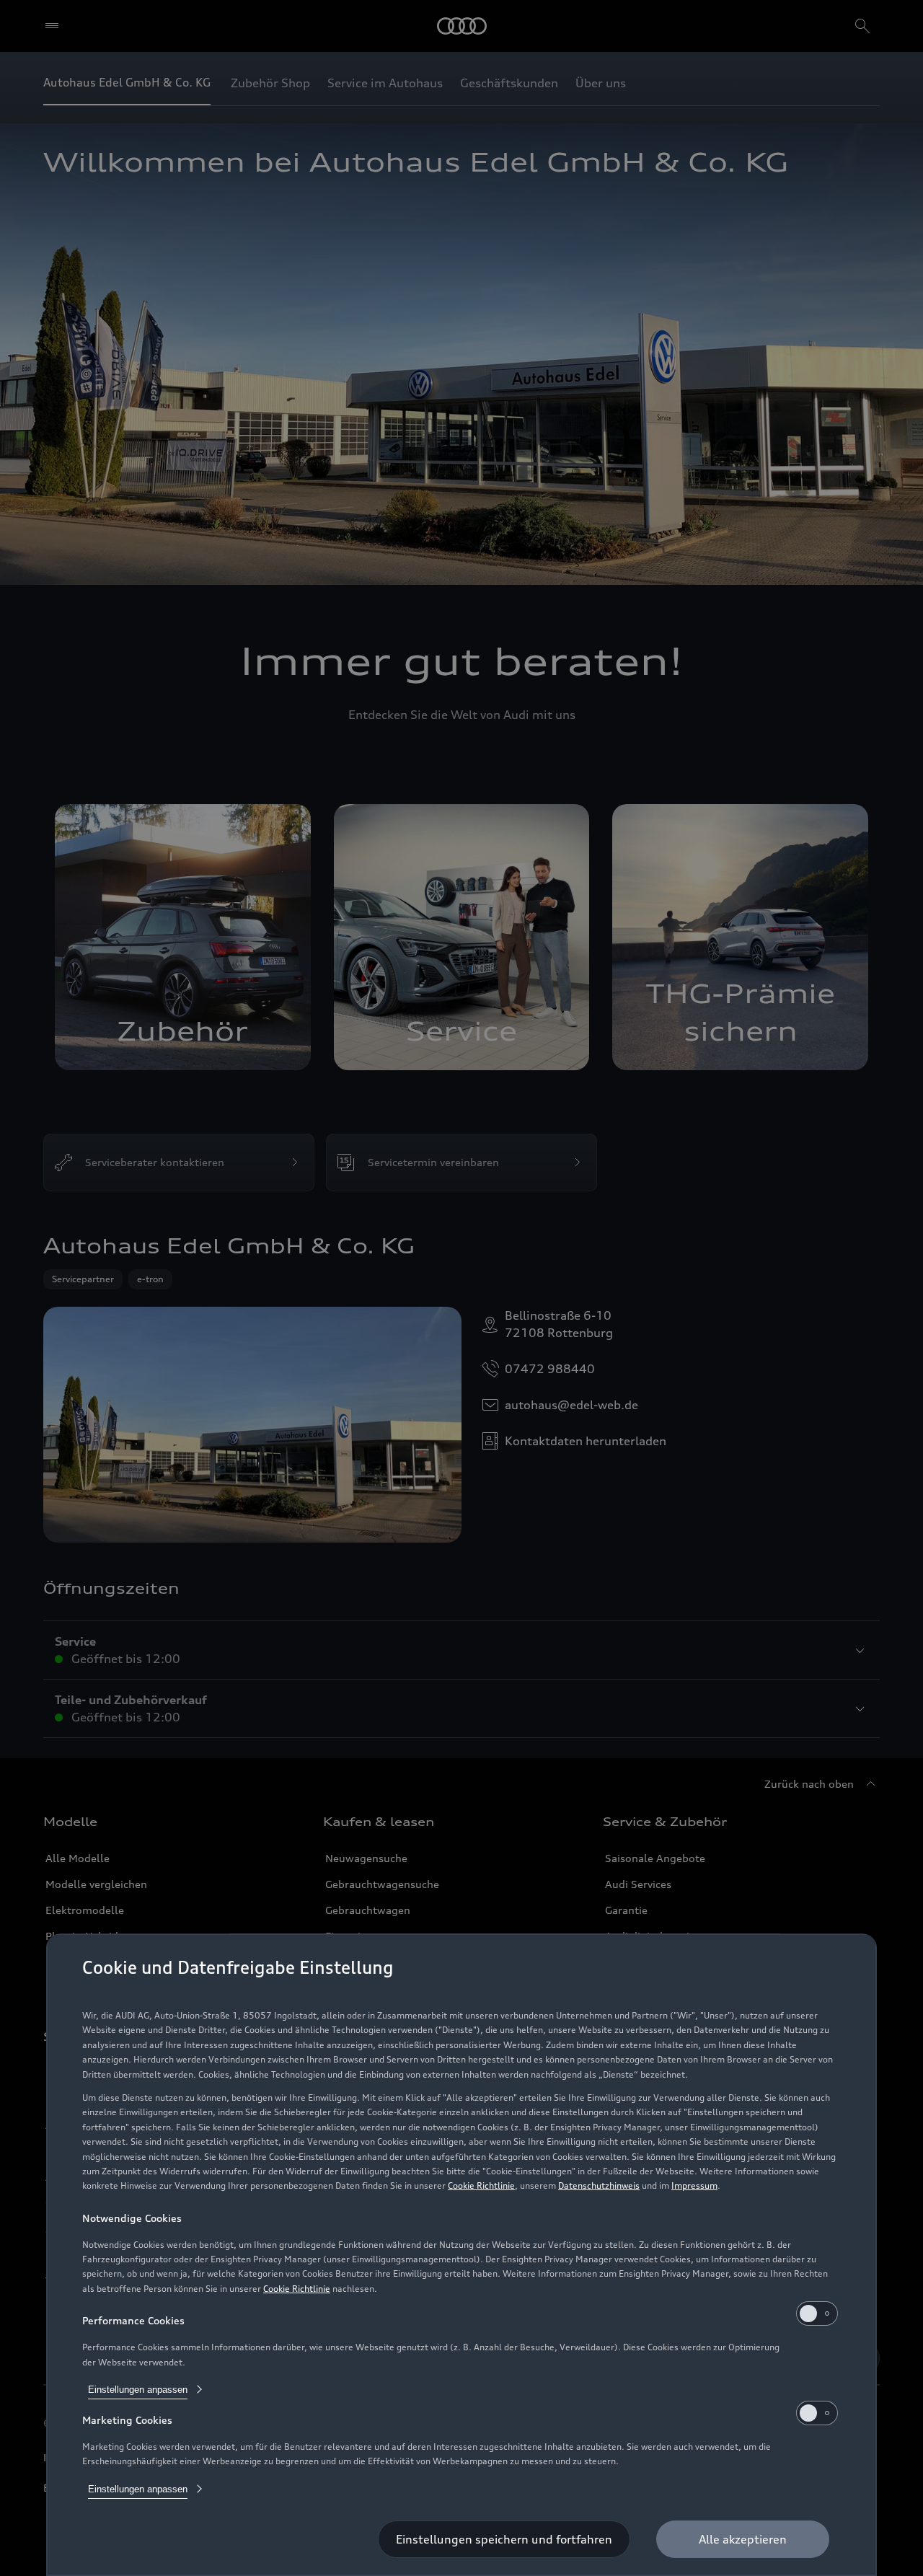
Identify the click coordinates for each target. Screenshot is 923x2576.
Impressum (694, 2185)
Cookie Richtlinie (481, 2185)
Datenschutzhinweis (599, 2185)
